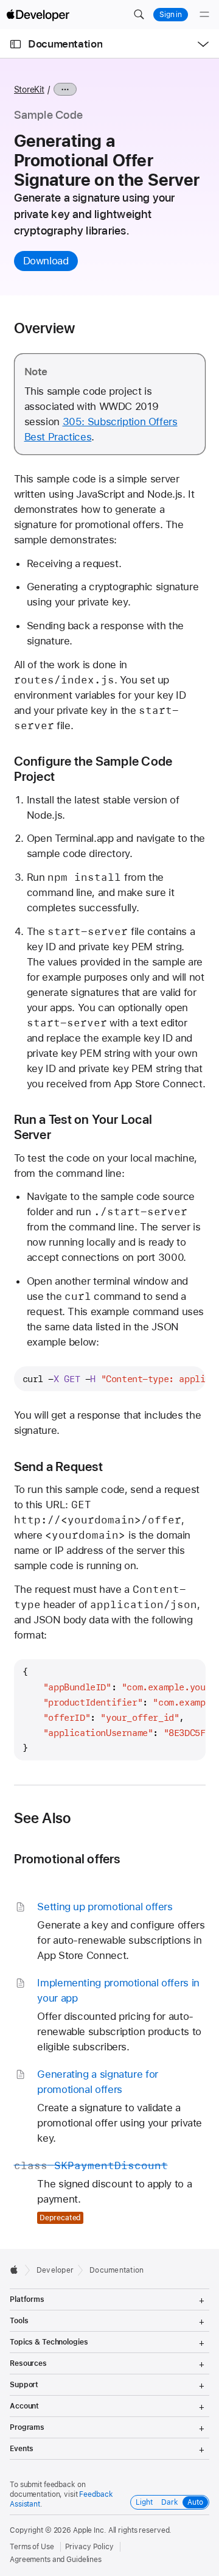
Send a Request (58, 1466)
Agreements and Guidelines (56, 2560)
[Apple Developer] (38, 15)
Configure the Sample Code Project (93, 769)
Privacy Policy (89, 2547)
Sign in (171, 15)
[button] (139, 15)
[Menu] (204, 15)
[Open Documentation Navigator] (16, 44)
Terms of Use (32, 2547)
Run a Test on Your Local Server (83, 1127)
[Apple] (17, 2270)
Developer (55, 2270)
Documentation (65, 44)
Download (46, 261)
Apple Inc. (90, 2530)
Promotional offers (67, 1859)
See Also (43, 1818)
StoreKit (29, 90)
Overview (45, 328)
